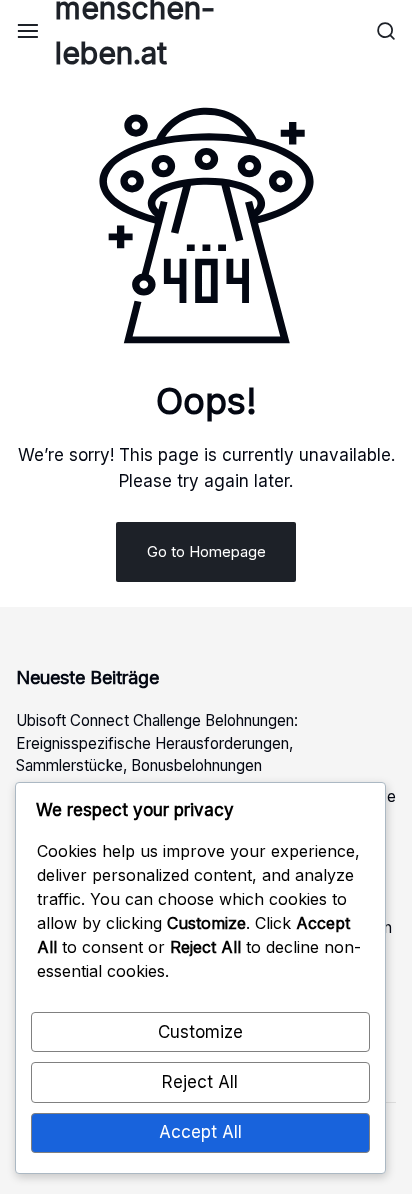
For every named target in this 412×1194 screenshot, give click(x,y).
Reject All (200, 1082)
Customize (200, 1032)
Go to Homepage (206, 551)
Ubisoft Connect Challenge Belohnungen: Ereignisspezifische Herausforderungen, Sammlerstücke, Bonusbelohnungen (157, 743)
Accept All (200, 1132)
